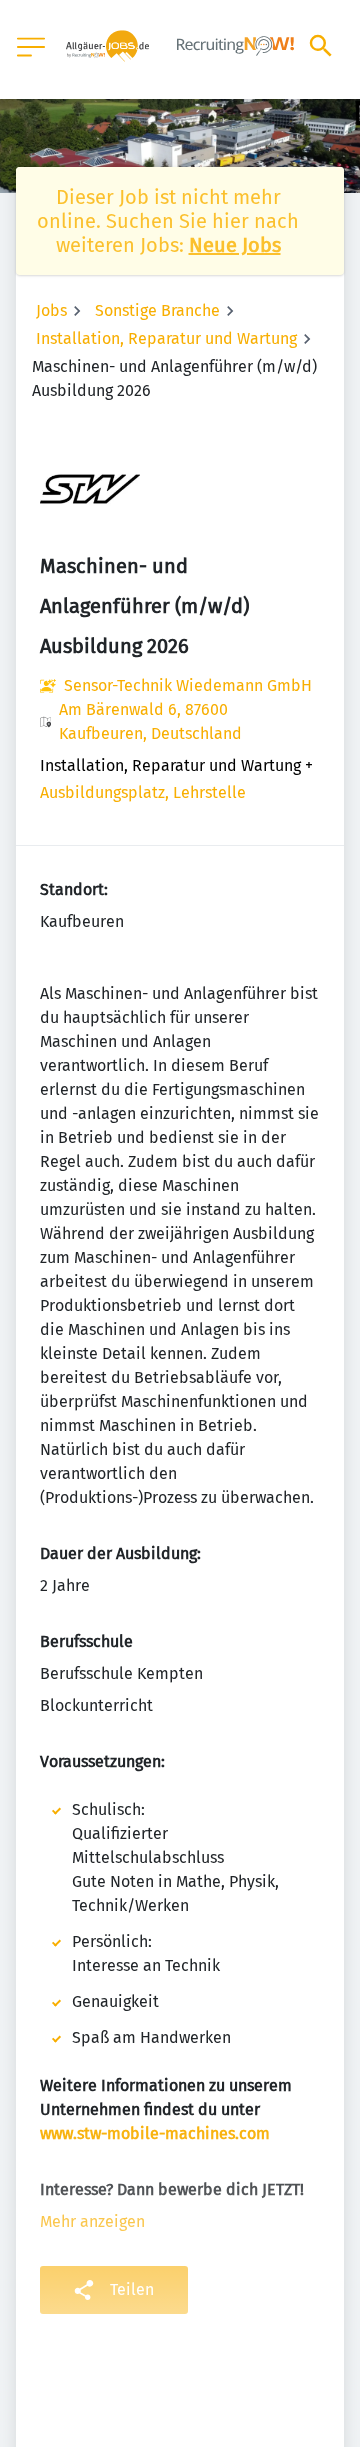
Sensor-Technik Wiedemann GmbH (188, 685)
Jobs (51, 310)
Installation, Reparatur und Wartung (166, 338)
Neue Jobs (235, 245)
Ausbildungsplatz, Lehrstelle (143, 792)
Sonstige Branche (157, 310)
